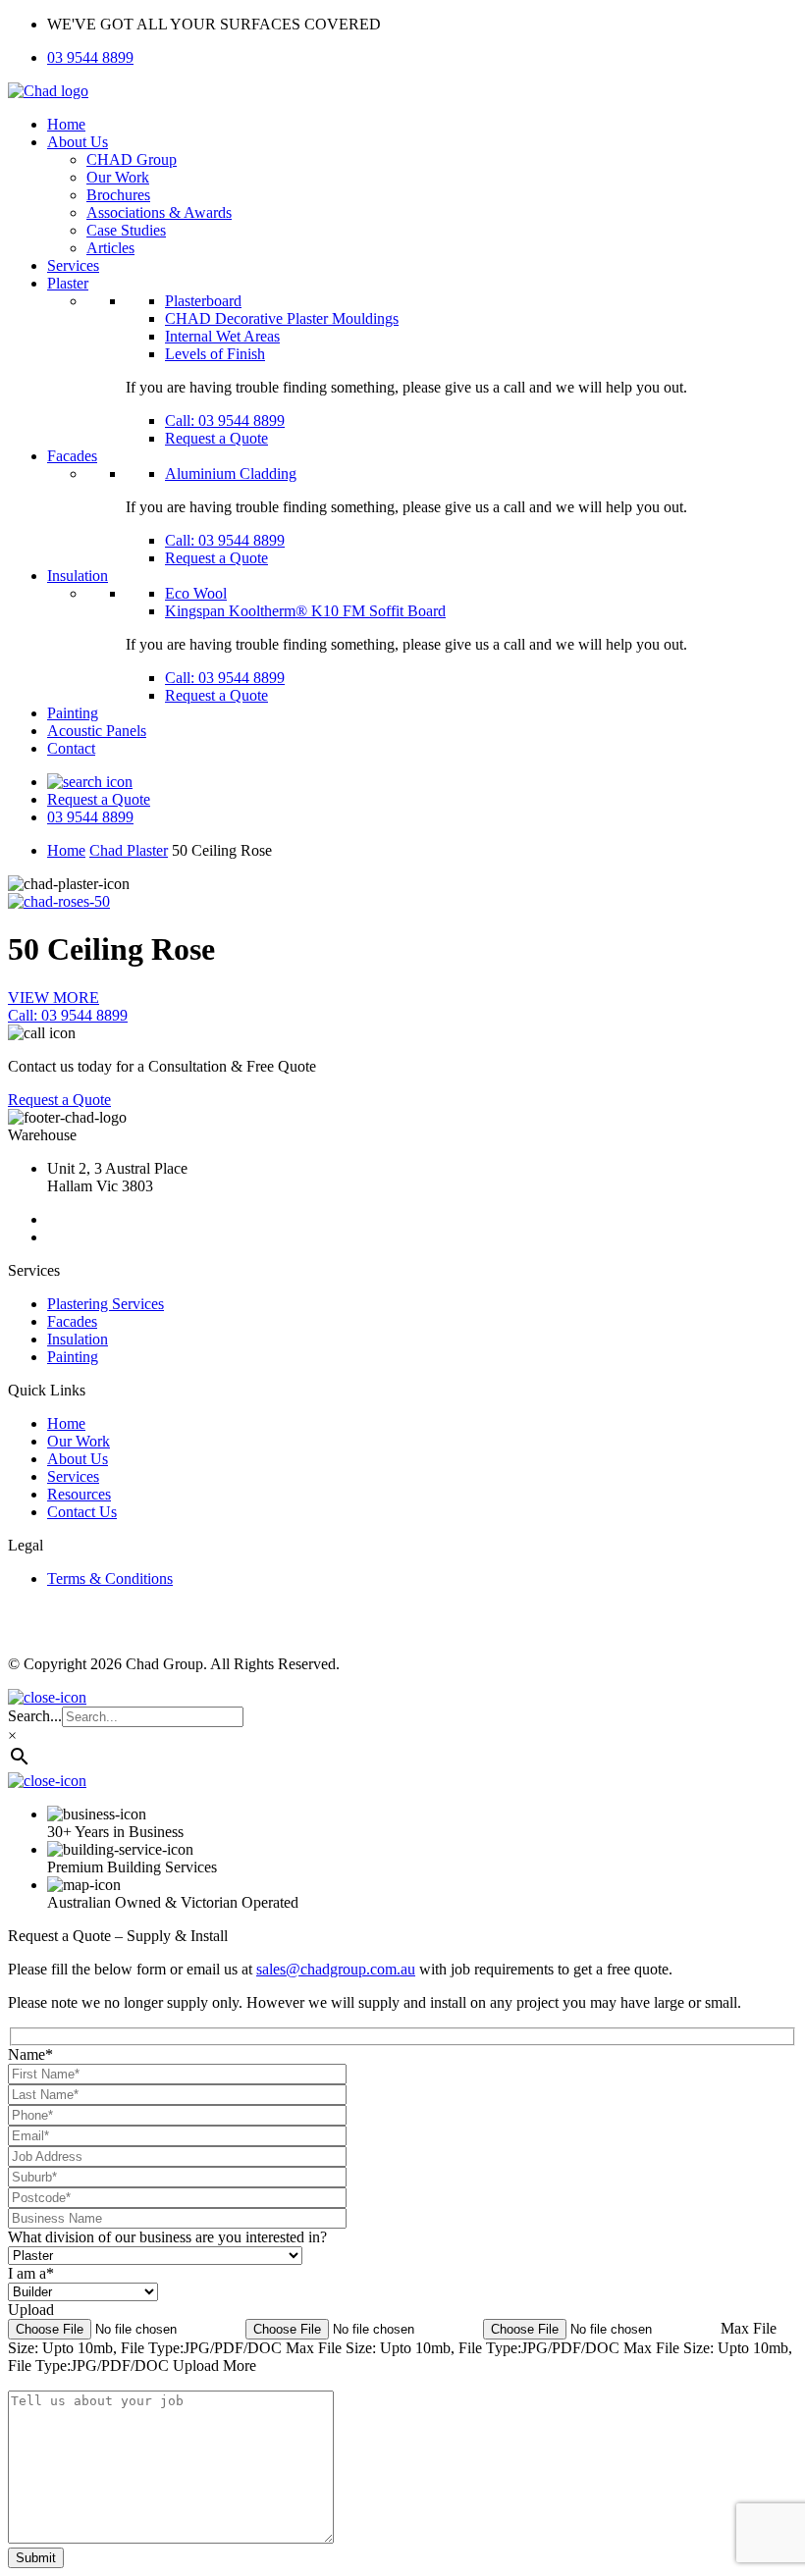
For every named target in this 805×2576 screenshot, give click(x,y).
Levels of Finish (215, 354)
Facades (72, 456)
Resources (79, 1494)
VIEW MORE (54, 998)
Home (66, 124)
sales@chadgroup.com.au (336, 1969)
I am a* (31, 2273)
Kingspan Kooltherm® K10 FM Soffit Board (305, 611)
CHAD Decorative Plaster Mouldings (282, 318)
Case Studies (126, 230)
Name (30, 2054)
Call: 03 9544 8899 (225, 421)
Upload (31, 2310)
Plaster (68, 283)
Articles (110, 248)
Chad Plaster (129, 850)
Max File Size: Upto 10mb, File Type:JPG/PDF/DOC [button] (455, 2348)
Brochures (118, 195)
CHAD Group (132, 159)
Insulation (78, 576)
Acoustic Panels (97, 731)
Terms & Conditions (110, 1578)
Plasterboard (203, 301)
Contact (71, 748)
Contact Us (82, 1512)
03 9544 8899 (90, 57)
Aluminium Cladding (231, 473)
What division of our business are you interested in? (167, 2237)
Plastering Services (106, 1304)
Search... (35, 1716)
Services (73, 265)
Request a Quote (216, 438)
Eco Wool (196, 593)
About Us (78, 142)
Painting (73, 713)
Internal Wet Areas (222, 336)
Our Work (118, 177)
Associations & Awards (159, 212)
